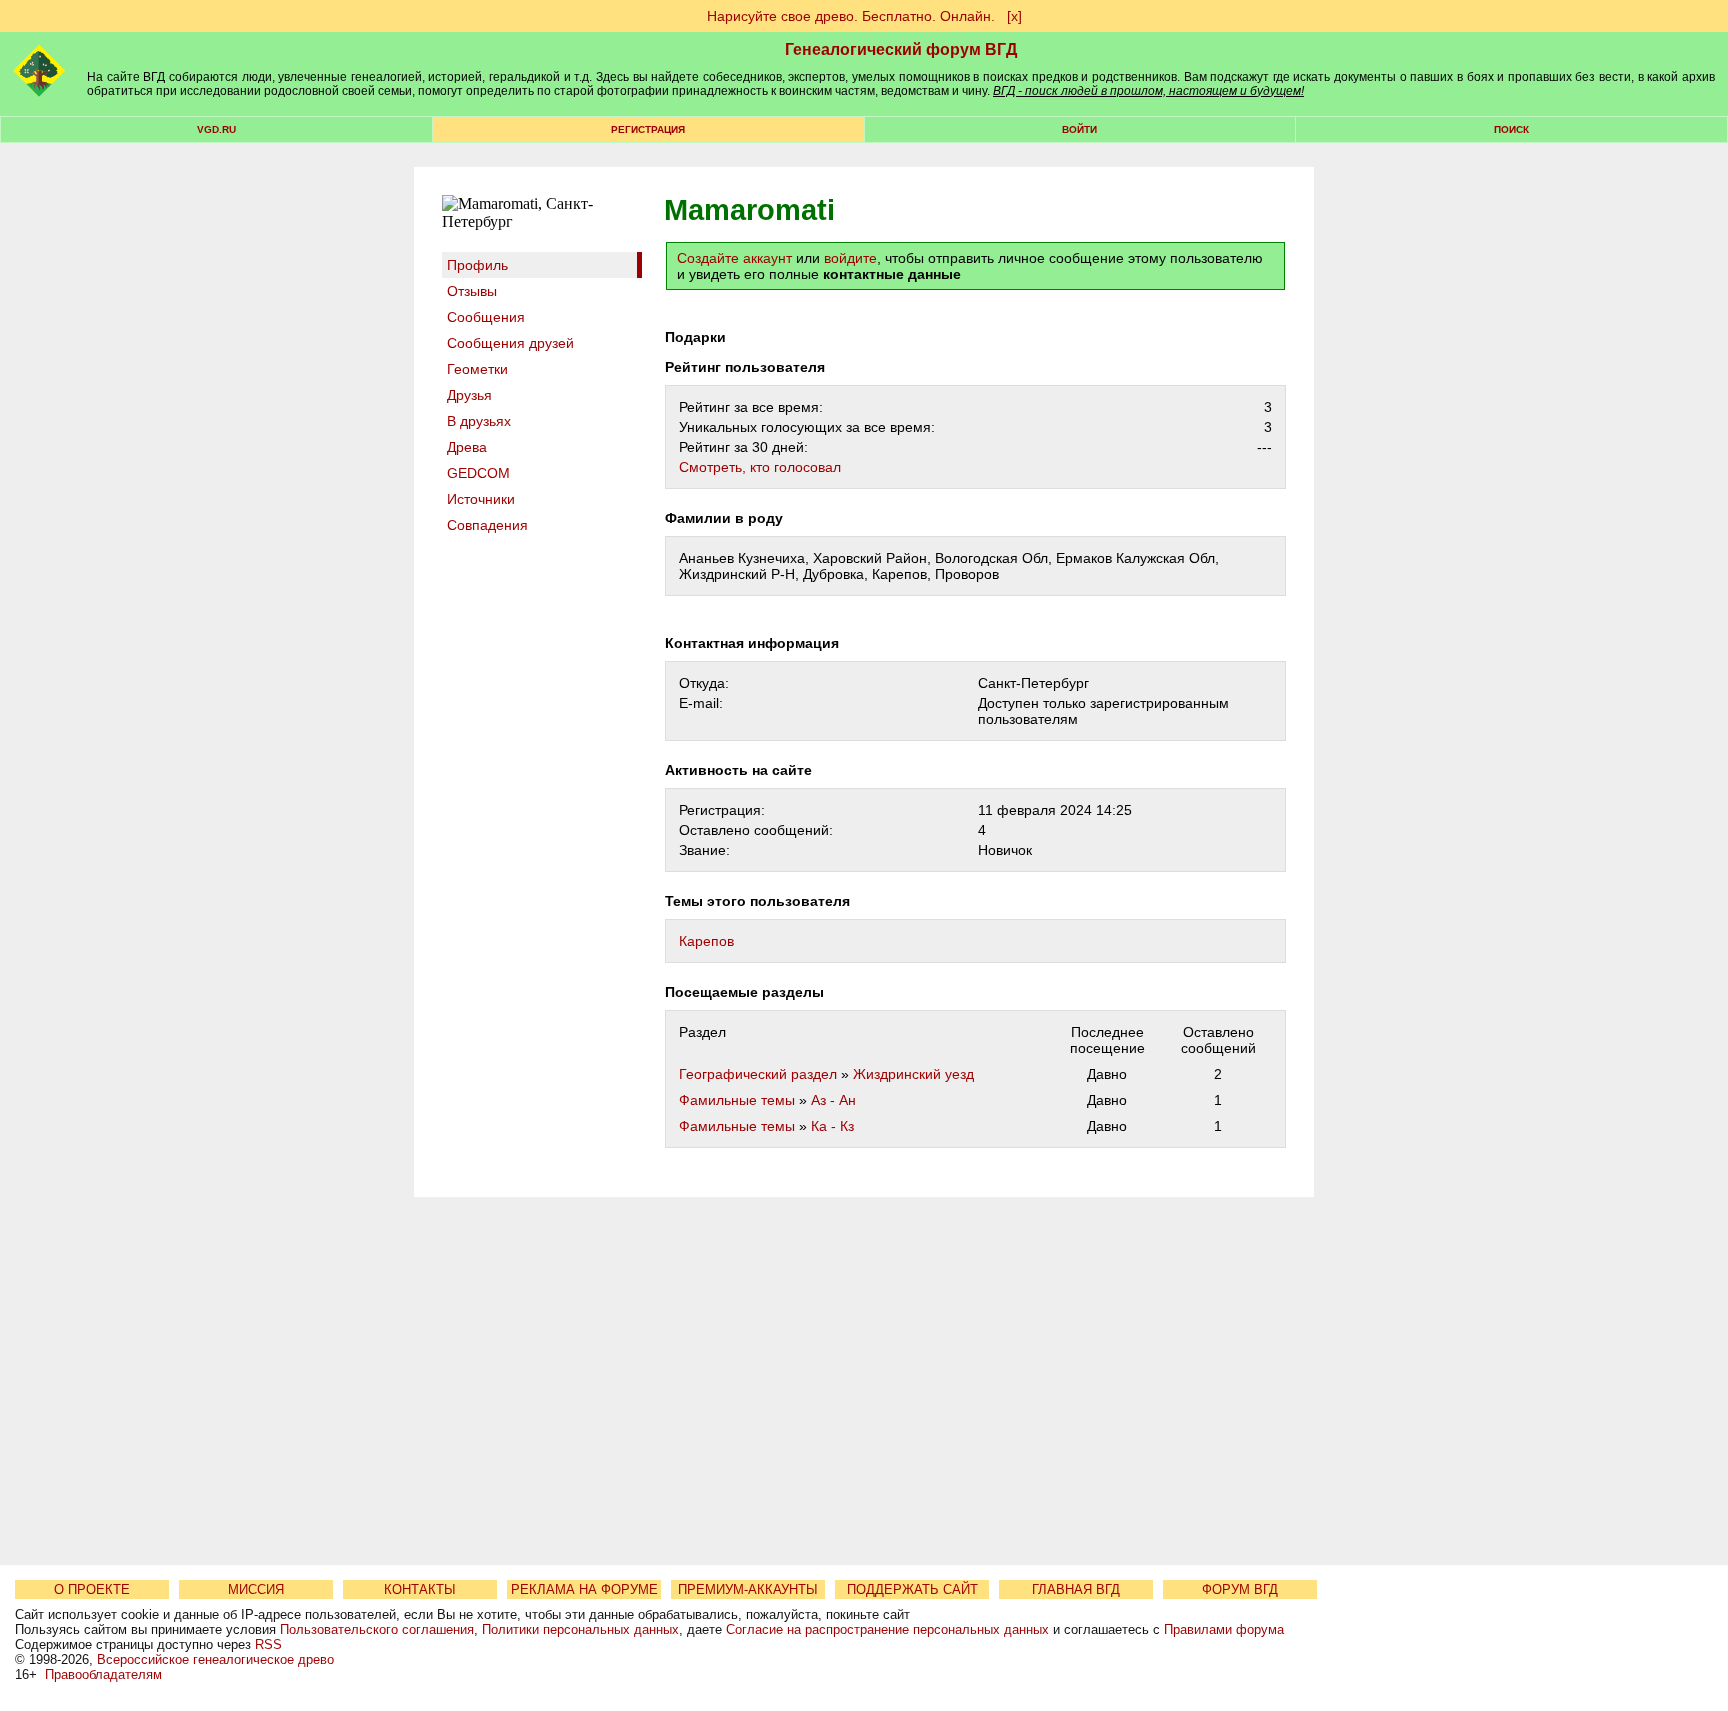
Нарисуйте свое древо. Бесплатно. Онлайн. (851, 16)
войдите (850, 258)
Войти (1079, 129)
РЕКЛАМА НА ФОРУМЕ (584, 1589)
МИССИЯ (256, 1589)
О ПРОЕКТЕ (92, 1589)
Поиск (1511, 129)
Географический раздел (758, 1074)
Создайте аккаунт (734, 258)
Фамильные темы (737, 1100)
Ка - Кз (832, 1126)
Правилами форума (1224, 1629)
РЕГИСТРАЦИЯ (648, 129)
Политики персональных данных (580, 1629)
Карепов (706, 941)
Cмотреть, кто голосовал (760, 467)
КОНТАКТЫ (420, 1589)
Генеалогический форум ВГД (901, 49)
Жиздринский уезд (913, 1074)
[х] (1014, 16)
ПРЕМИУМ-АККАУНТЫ (748, 1589)
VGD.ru (216, 129)
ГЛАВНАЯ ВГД (1076, 1589)
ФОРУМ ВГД (1240, 1589)
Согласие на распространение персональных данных (887, 1629)
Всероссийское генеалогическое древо (215, 1659)
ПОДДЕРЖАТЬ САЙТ (912, 1589)
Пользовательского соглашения (377, 1629)
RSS (268, 1644)
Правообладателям (103, 1674)
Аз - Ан (833, 1100)
